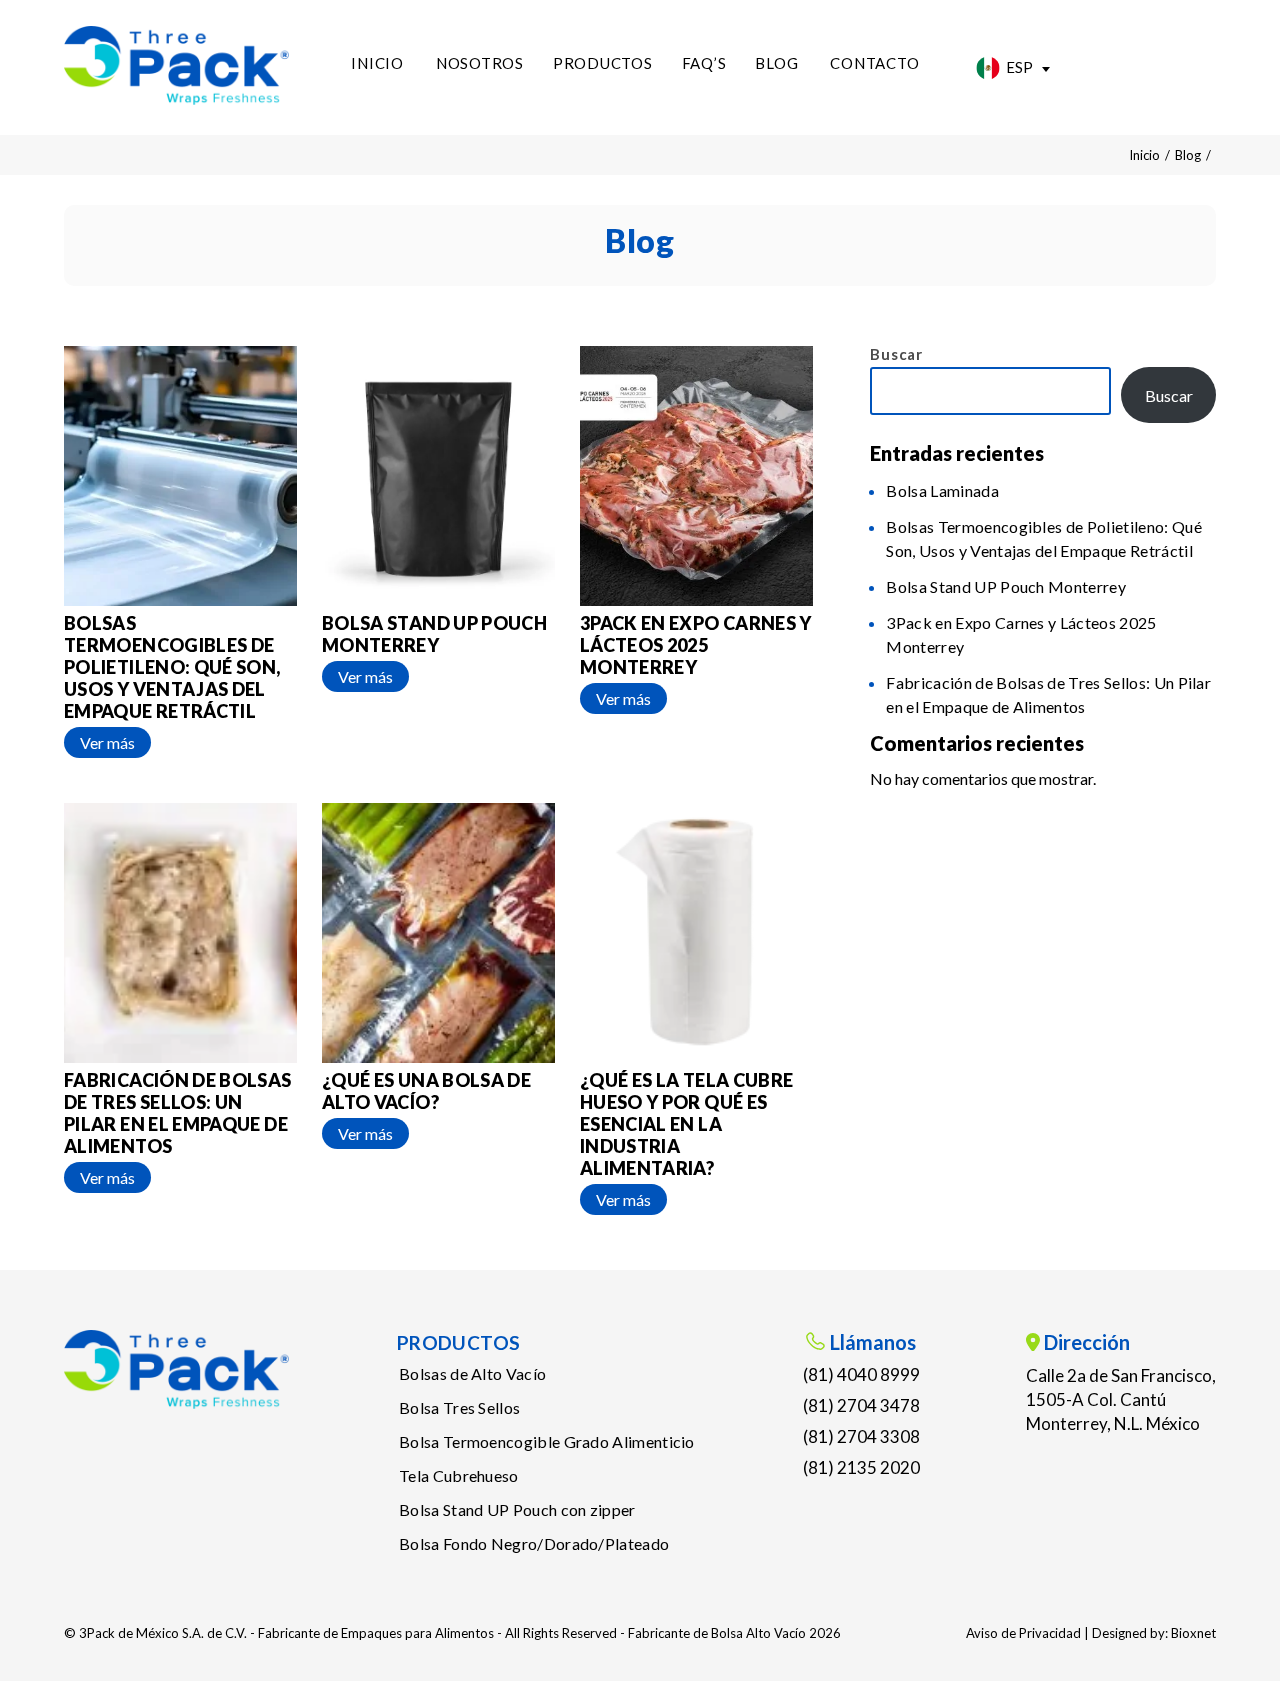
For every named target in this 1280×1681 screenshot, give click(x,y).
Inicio (377, 63)
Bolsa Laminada (942, 490)
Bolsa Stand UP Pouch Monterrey (1006, 586)
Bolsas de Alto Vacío (472, 1373)
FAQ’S (704, 63)
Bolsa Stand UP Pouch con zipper (517, 1509)
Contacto (874, 63)
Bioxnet (1193, 1633)
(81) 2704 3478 (861, 1405)
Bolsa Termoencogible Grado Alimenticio (547, 1441)
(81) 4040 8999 (861, 1374)
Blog (776, 63)
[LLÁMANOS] (1164, 63)
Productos (603, 63)
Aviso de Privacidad (1023, 1633)
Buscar (896, 354)
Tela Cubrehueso (459, 1475)
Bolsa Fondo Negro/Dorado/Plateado (534, 1543)
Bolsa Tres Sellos (459, 1407)
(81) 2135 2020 (861, 1467)
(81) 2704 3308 (861, 1436)
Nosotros (480, 63)
